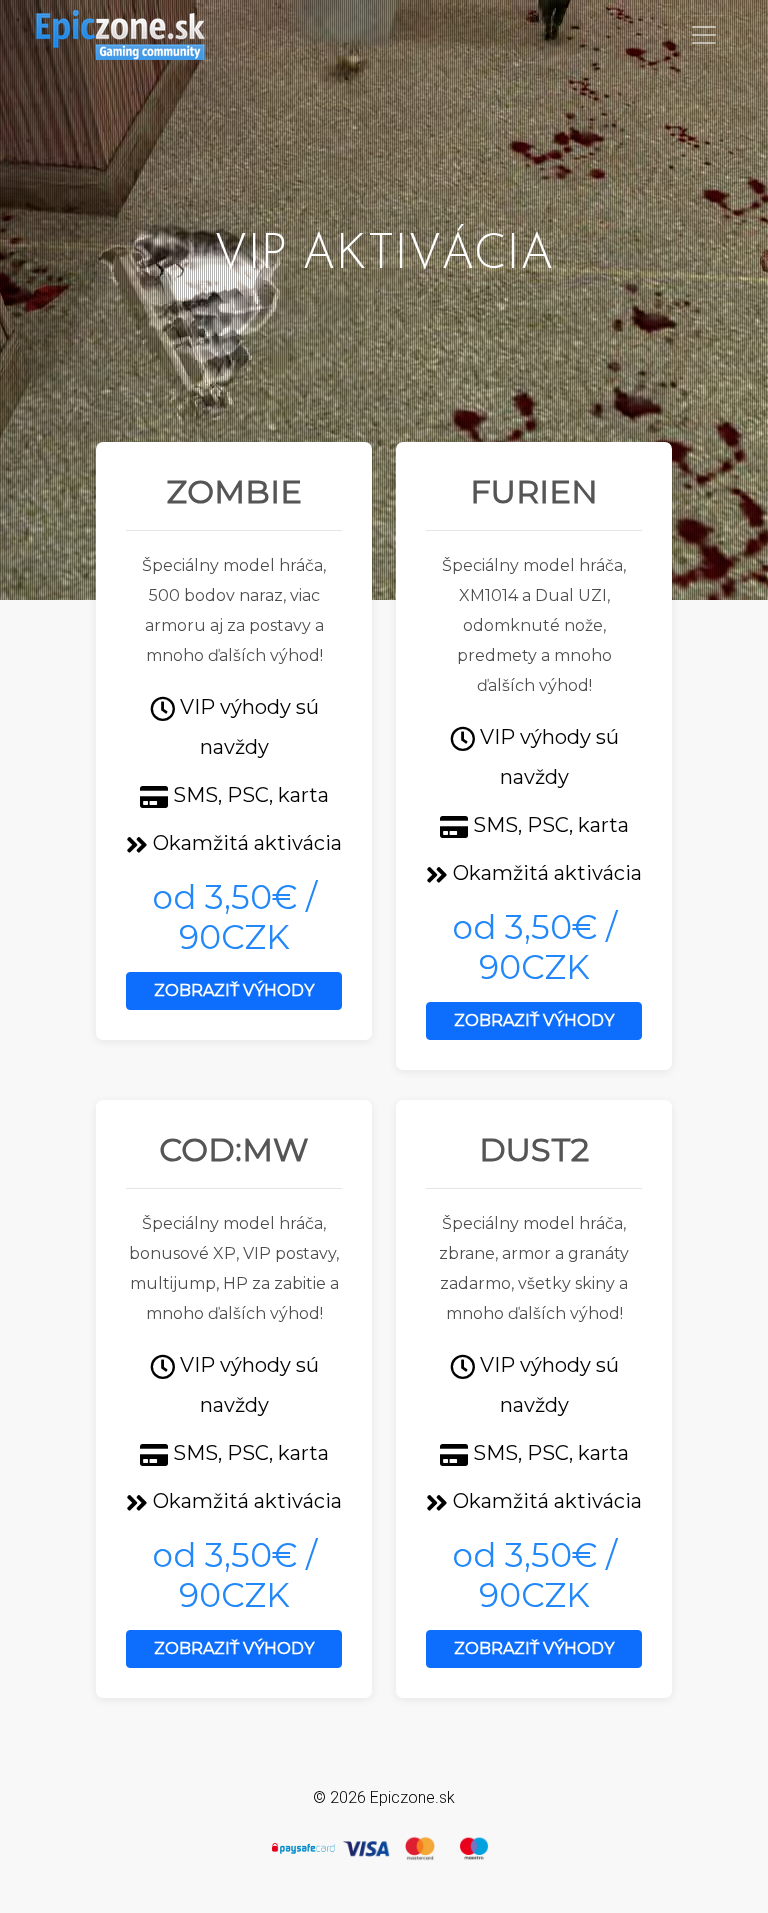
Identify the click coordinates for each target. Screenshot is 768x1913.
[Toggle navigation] (704, 35)
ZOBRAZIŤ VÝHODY (234, 990)
